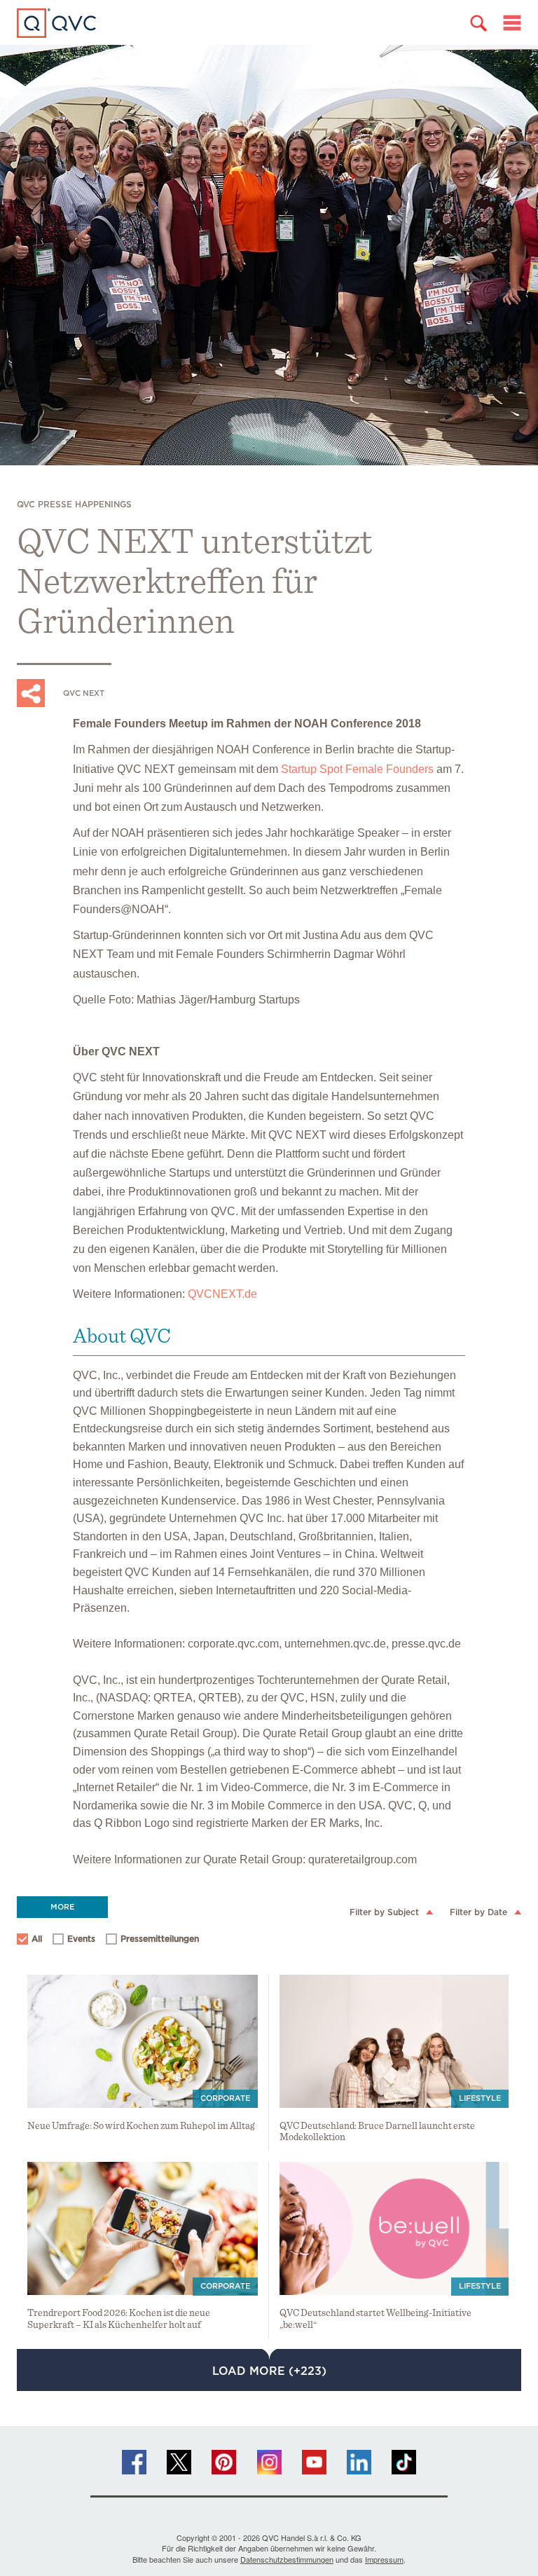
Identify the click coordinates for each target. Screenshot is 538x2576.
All (37, 1939)
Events (75, 1941)
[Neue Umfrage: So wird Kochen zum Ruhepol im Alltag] (143, 2041)
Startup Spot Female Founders (357, 769)
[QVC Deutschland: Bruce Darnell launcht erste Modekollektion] (394, 2041)
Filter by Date (478, 1912)
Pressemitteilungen (153, 1941)
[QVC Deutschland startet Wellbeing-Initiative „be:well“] (394, 2228)
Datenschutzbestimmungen (287, 2559)
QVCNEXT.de (222, 1294)
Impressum (384, 2559)
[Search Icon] (478, 23)
